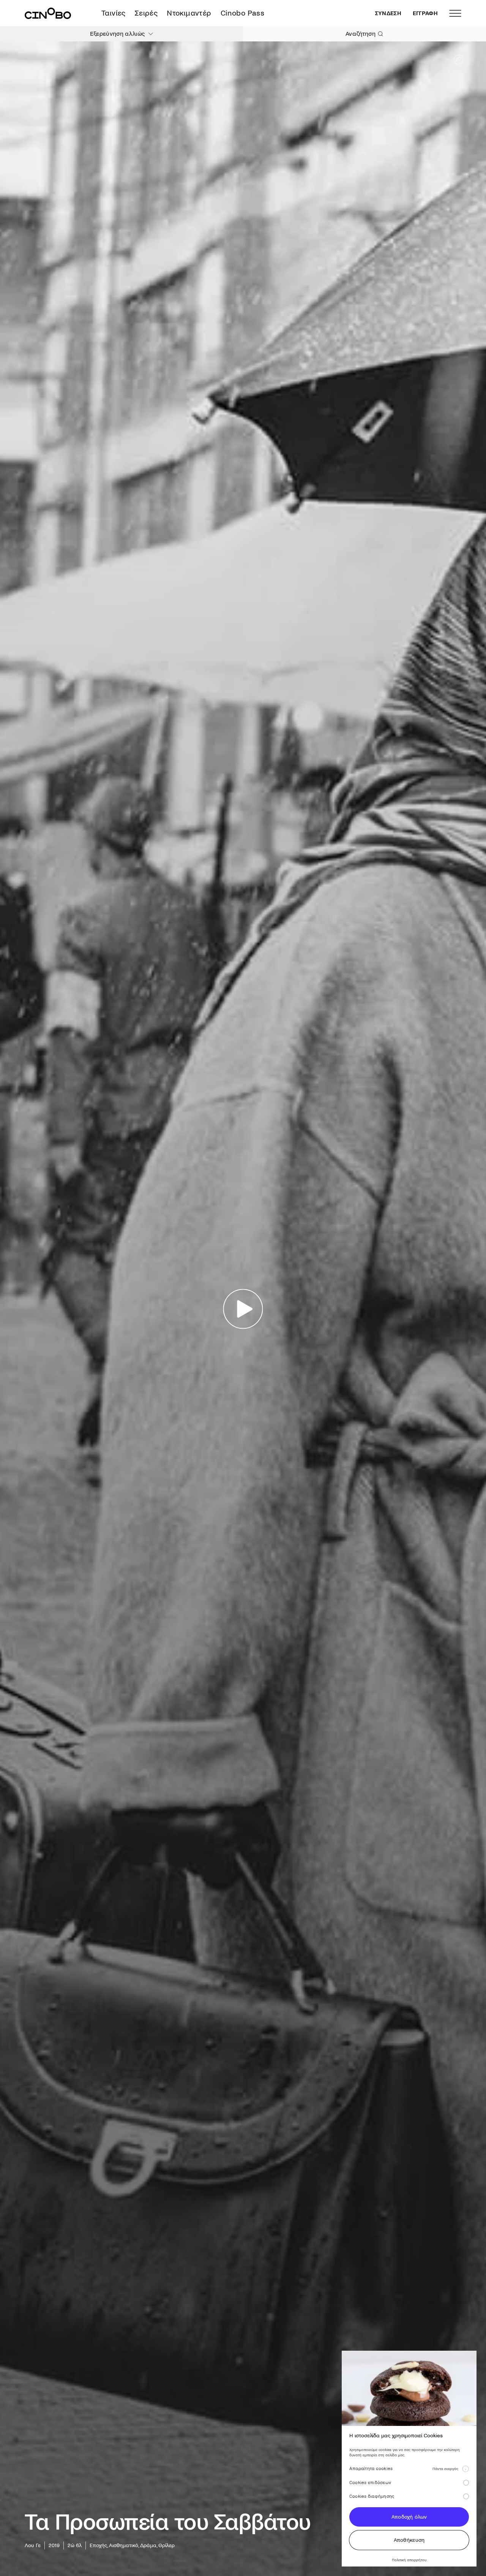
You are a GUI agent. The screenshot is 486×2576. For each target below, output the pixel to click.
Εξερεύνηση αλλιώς (117, 34)
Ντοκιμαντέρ (189, 13)
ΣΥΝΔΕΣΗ (388, 13)
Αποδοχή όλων (409, 2517)
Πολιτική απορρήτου (409, 2560)
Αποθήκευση (409, 2540)
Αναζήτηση (361, 34)
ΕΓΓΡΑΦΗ (425, 13)
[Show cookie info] (465, 2469)
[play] (243, 1309)
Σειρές (146, 13)
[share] (458, 59)
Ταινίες (114, 13)
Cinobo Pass (242, 13)
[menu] (455, 13)
